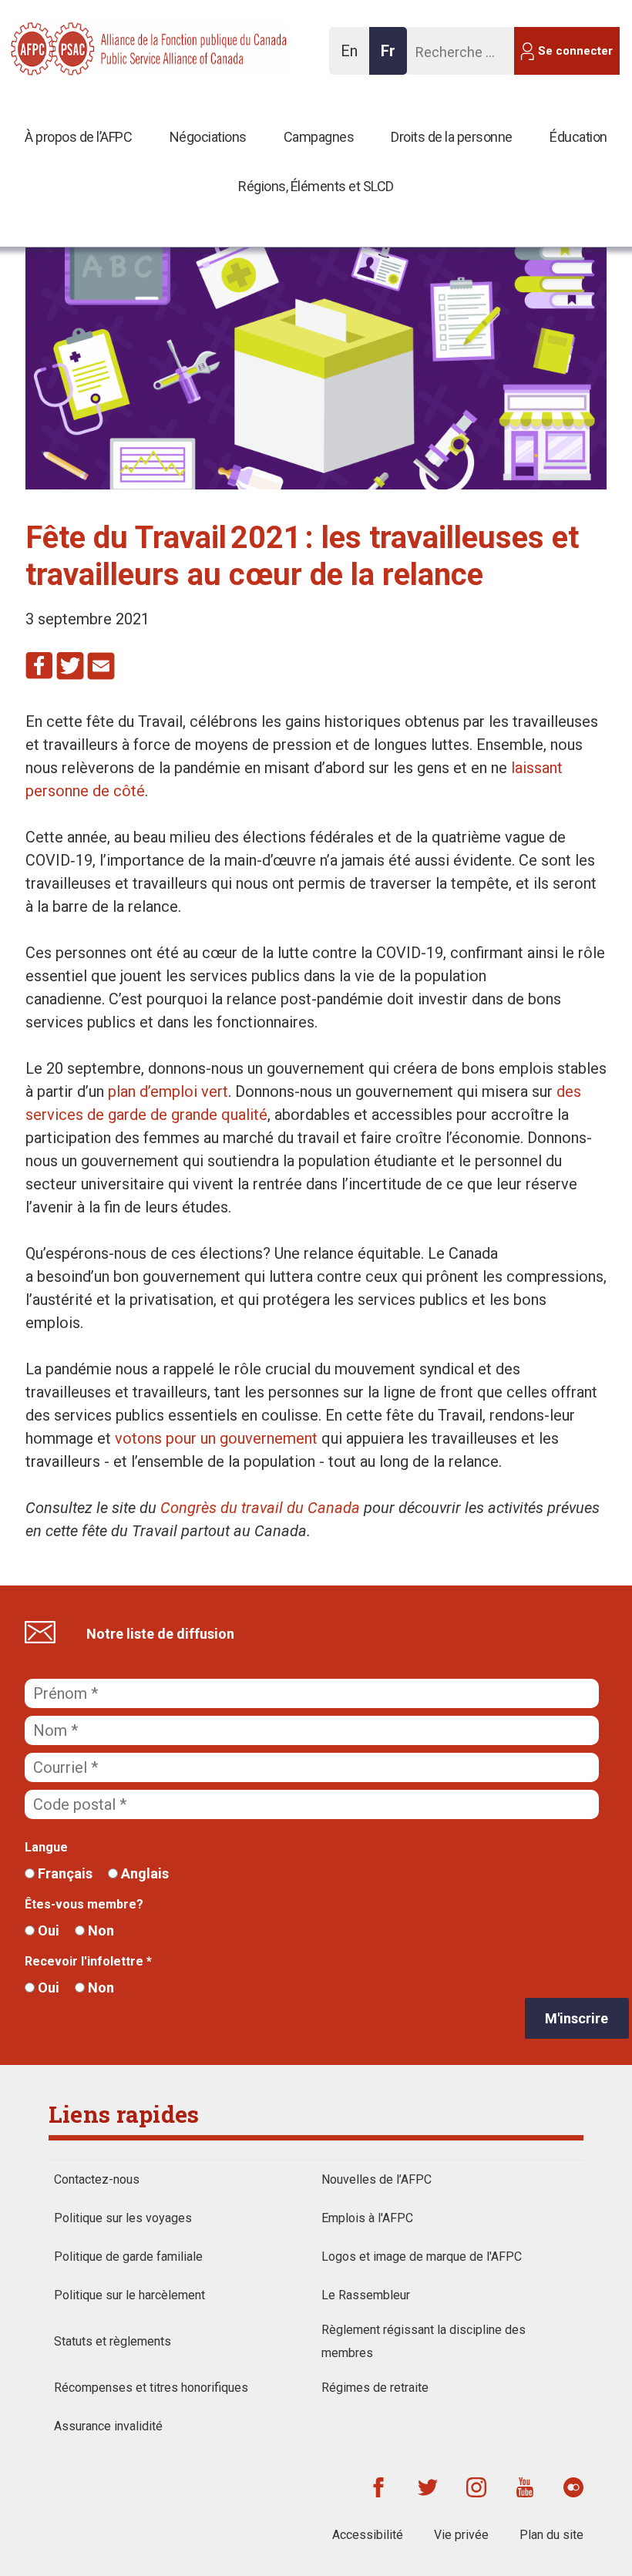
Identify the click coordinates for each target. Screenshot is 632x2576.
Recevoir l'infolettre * (88, 1961)
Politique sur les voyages (123, 2218)
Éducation (578, 137)
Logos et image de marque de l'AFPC (422, 2257)
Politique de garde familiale (128, 2257)
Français (64, 1873)
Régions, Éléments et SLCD (316, 186)
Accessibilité (368, 2535)
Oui (47, 1930)
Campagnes (319, 137)
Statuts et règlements (113, 2341)
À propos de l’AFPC (78, 137)
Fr (392, 58)
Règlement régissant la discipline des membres (424, 2341)
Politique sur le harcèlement (129, 2295)
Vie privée (461, 2535)
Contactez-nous (97, 2179)
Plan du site (551, 2535)
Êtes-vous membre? (84, 1904)
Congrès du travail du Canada (260, 1508)
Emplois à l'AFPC (367, 2218)
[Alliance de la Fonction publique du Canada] (110, 47)
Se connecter (575, 51)
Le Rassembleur (366, 2295)
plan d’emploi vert (168, 1091)
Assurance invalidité (108, 2426)
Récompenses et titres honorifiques (151, 2388)
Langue (46, 1847)
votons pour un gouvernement (216, 1438)
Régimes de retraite (375, 2388)
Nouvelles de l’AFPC (377, 2179)
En (353, 58)
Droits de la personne (452, 137)
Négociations (208, 137)
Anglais (143, 1873)
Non (99, 1930)
